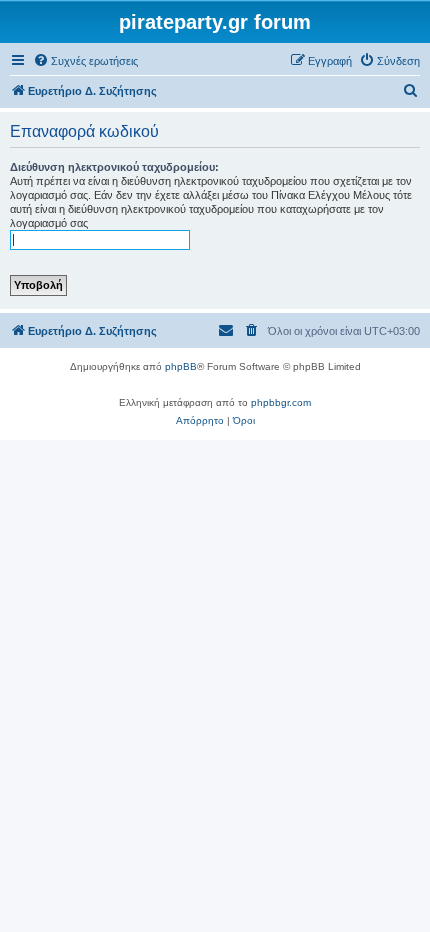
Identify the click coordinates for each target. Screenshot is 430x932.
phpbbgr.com (281, 402)
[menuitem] (85, 61)
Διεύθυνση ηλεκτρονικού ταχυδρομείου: (114, 167)
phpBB (181, 366)
